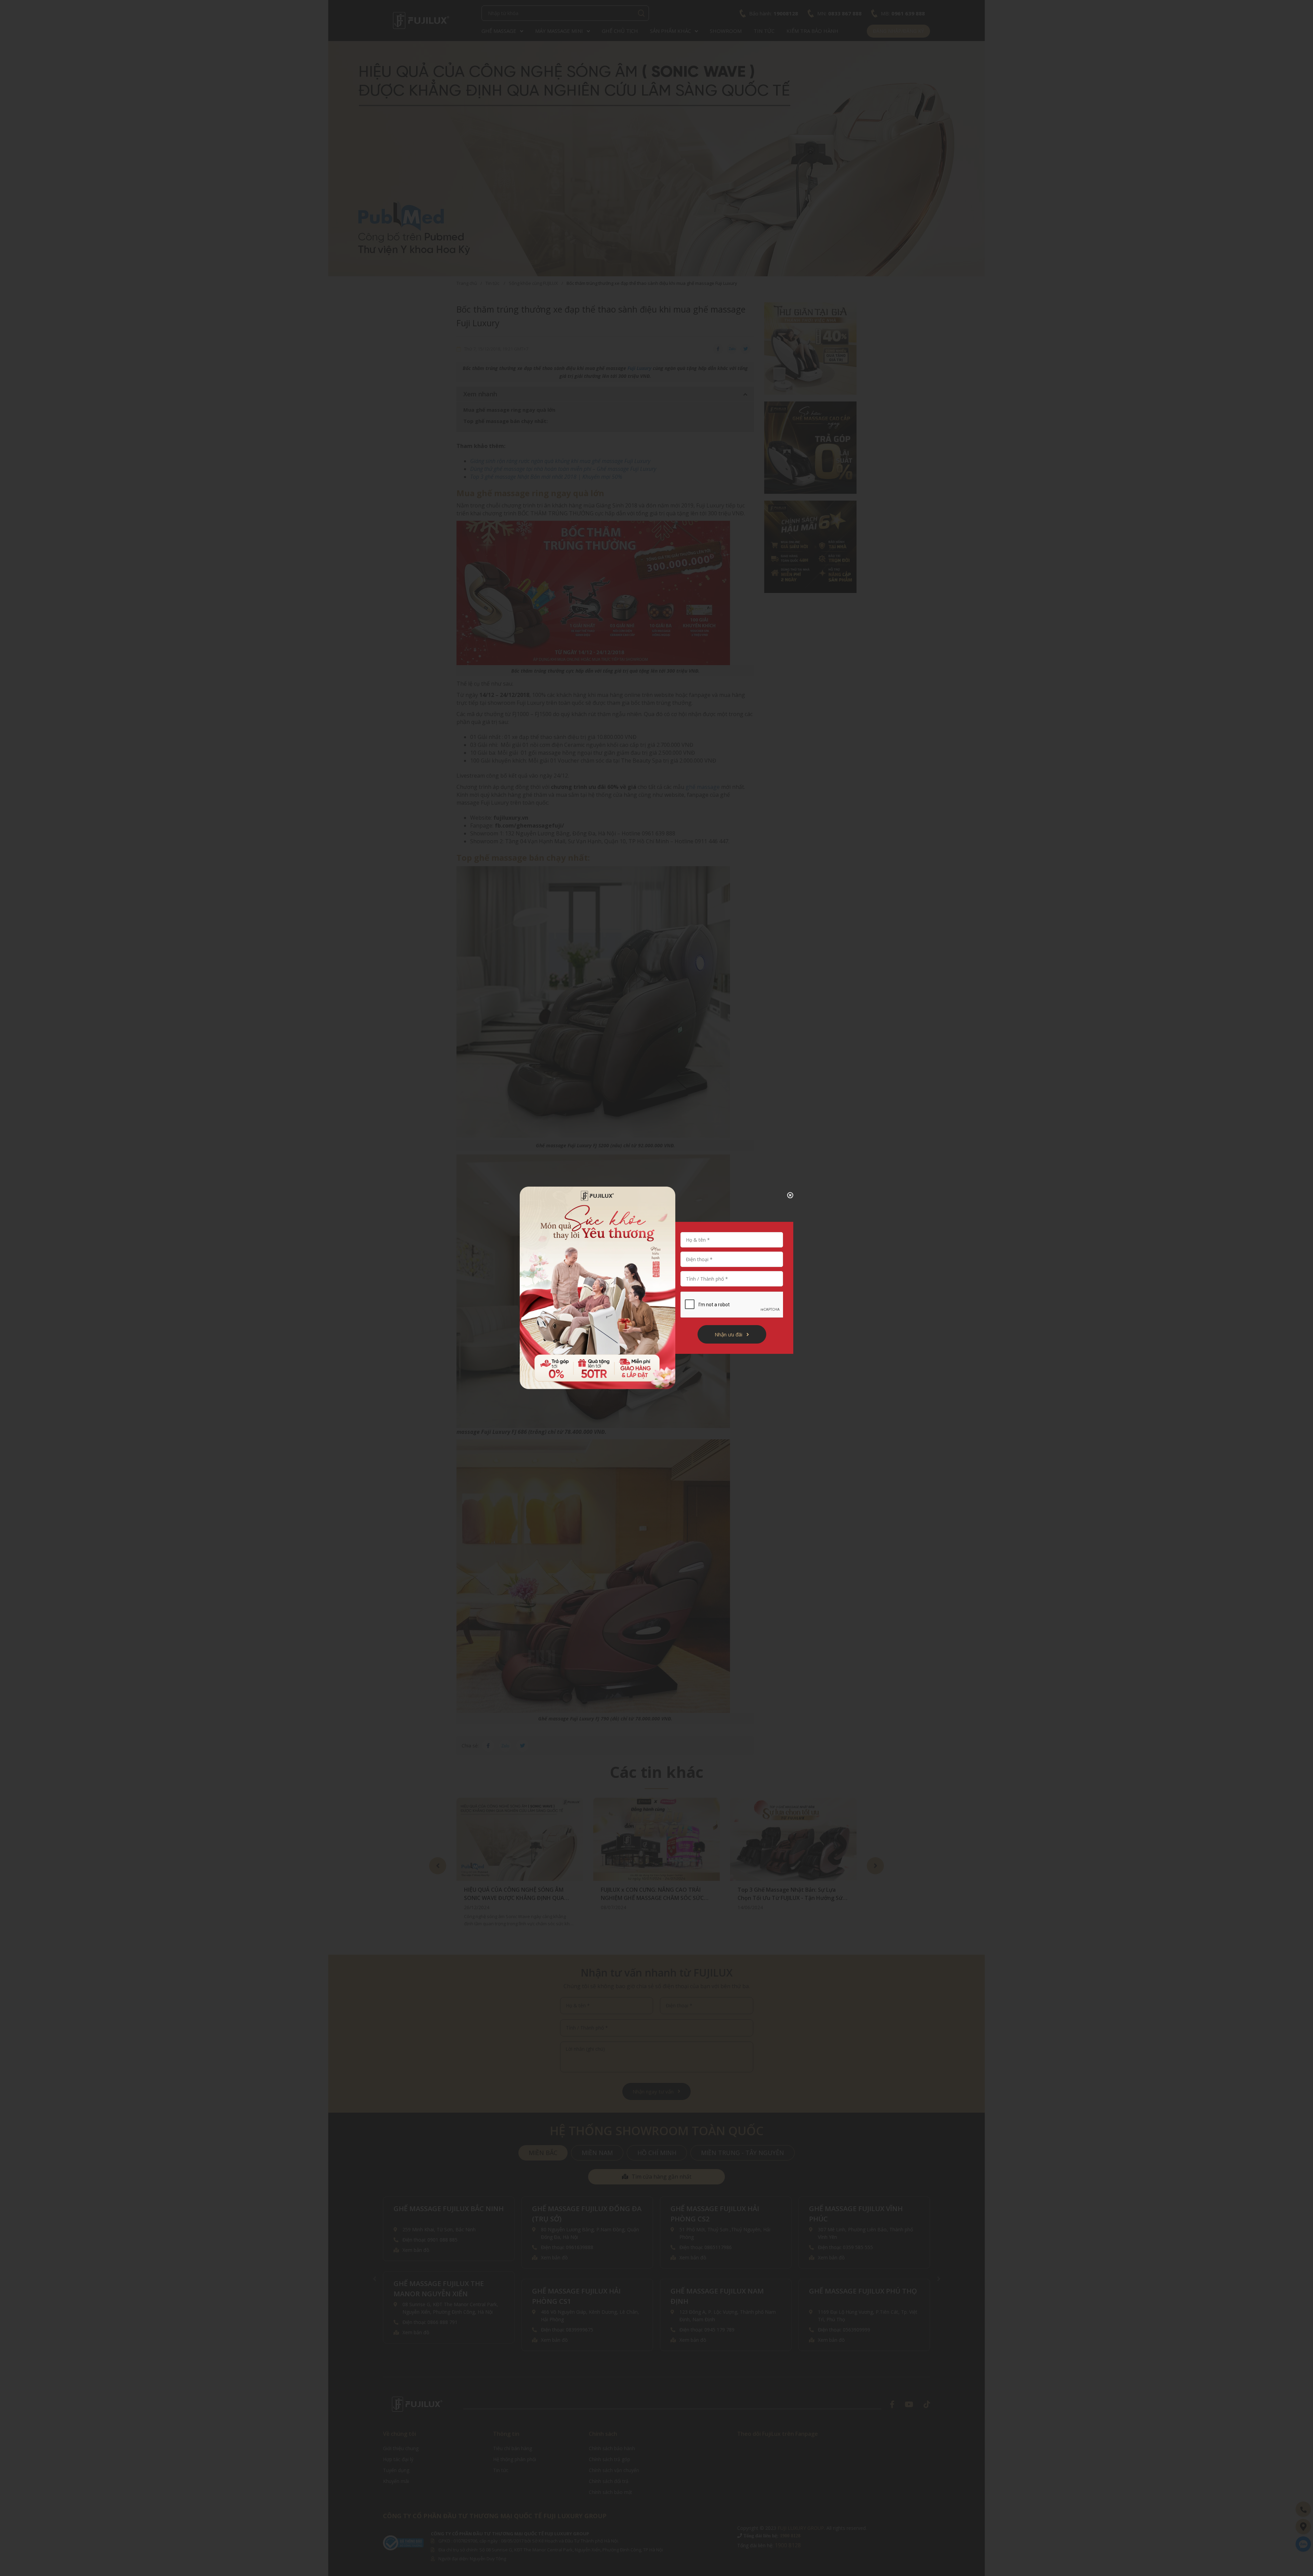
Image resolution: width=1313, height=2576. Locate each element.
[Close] (785, 1195)
